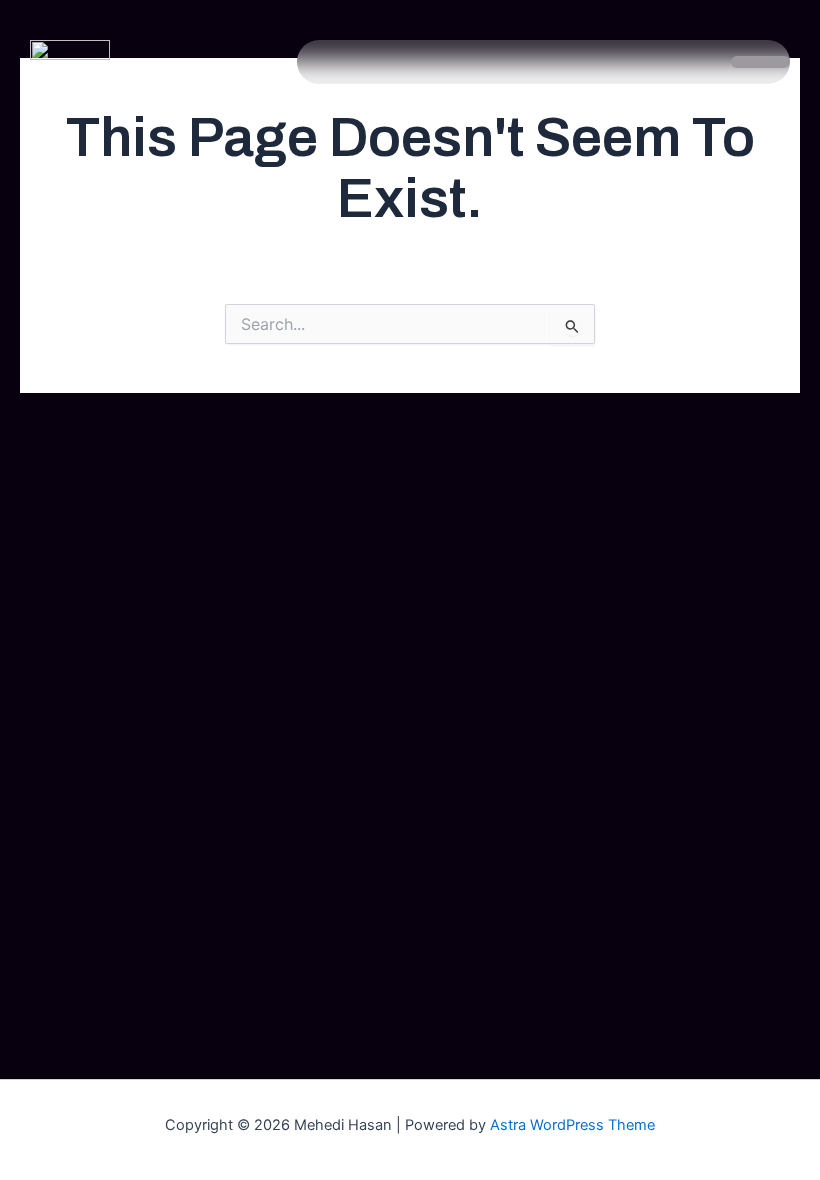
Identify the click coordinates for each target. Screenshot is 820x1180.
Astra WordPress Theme (572, 1125)
